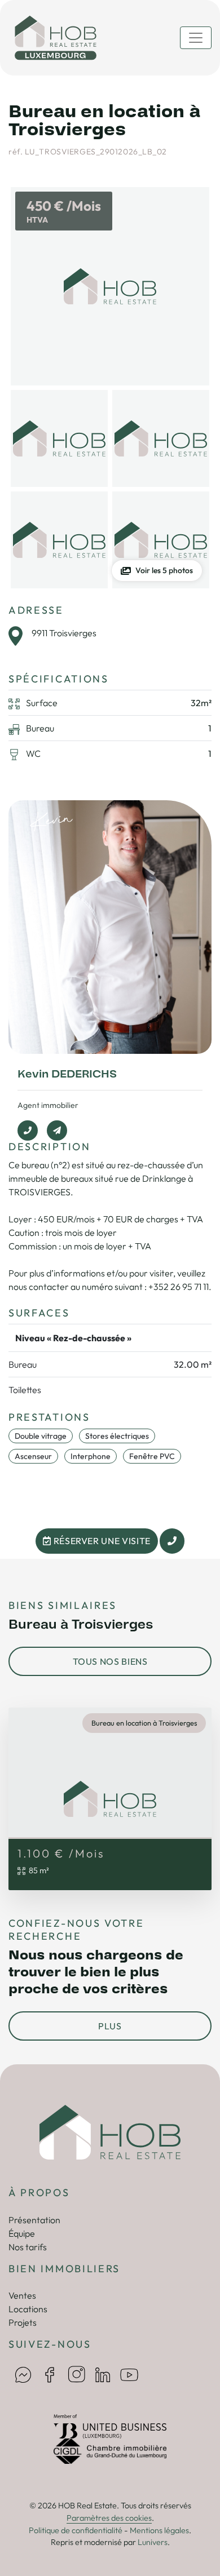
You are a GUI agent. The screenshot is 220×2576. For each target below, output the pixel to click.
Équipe (22, 2233)
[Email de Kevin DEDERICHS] (57, 1130)
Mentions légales (159, 2530)
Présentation (34, 2220)
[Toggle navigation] (196, 38)
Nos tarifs (28, 2247)
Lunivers (153, 2542)
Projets (23, 2322)
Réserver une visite (101, 1541)
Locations (28, 2309)
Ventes (22, 2295)
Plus (110, 2026)
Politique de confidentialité (76, 2530)
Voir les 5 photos (164, 570)
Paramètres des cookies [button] (109, 2518)
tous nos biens (110, 1661)
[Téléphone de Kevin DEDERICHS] (28, 1130)
